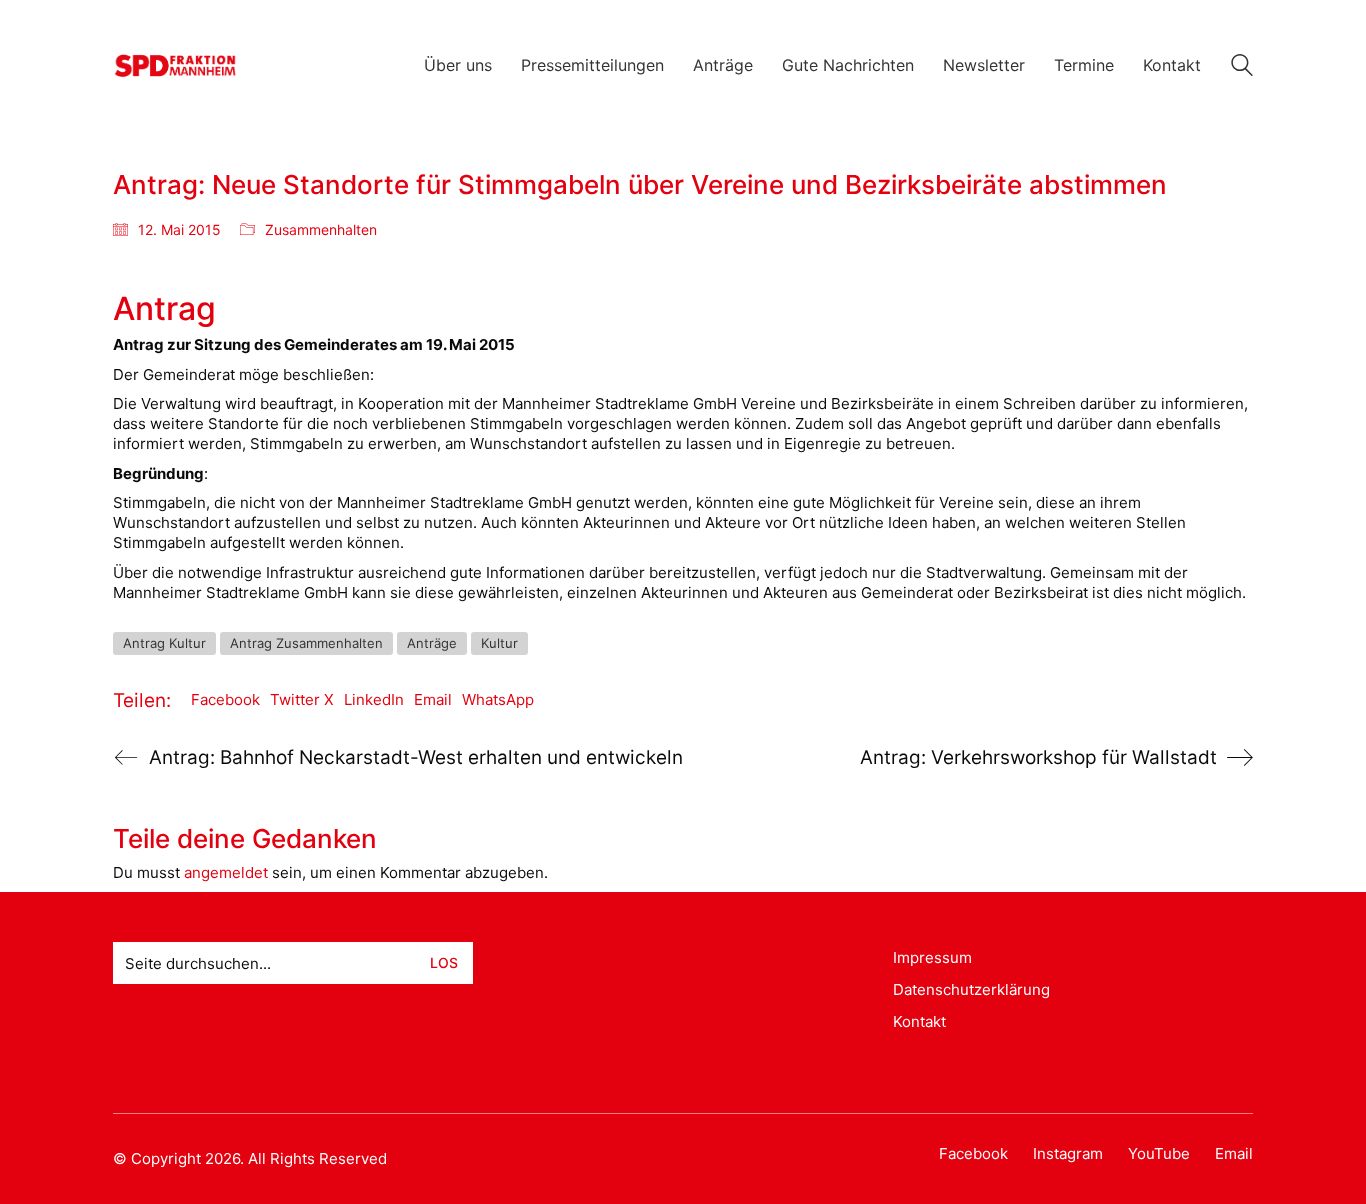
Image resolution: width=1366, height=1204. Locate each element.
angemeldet (226, 872)
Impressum (932, 957)
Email (433, 699)
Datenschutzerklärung (971, 989)
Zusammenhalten (321, 229)
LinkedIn (374, 699)
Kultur (499, 643)
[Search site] (1242, 67)
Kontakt (919, 1021)
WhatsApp (498, 699)
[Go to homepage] (175, 65)
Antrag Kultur (164, 643)
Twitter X (302, 699)
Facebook (225, 699)
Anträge (432, 643)
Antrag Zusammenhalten (306, 643)
